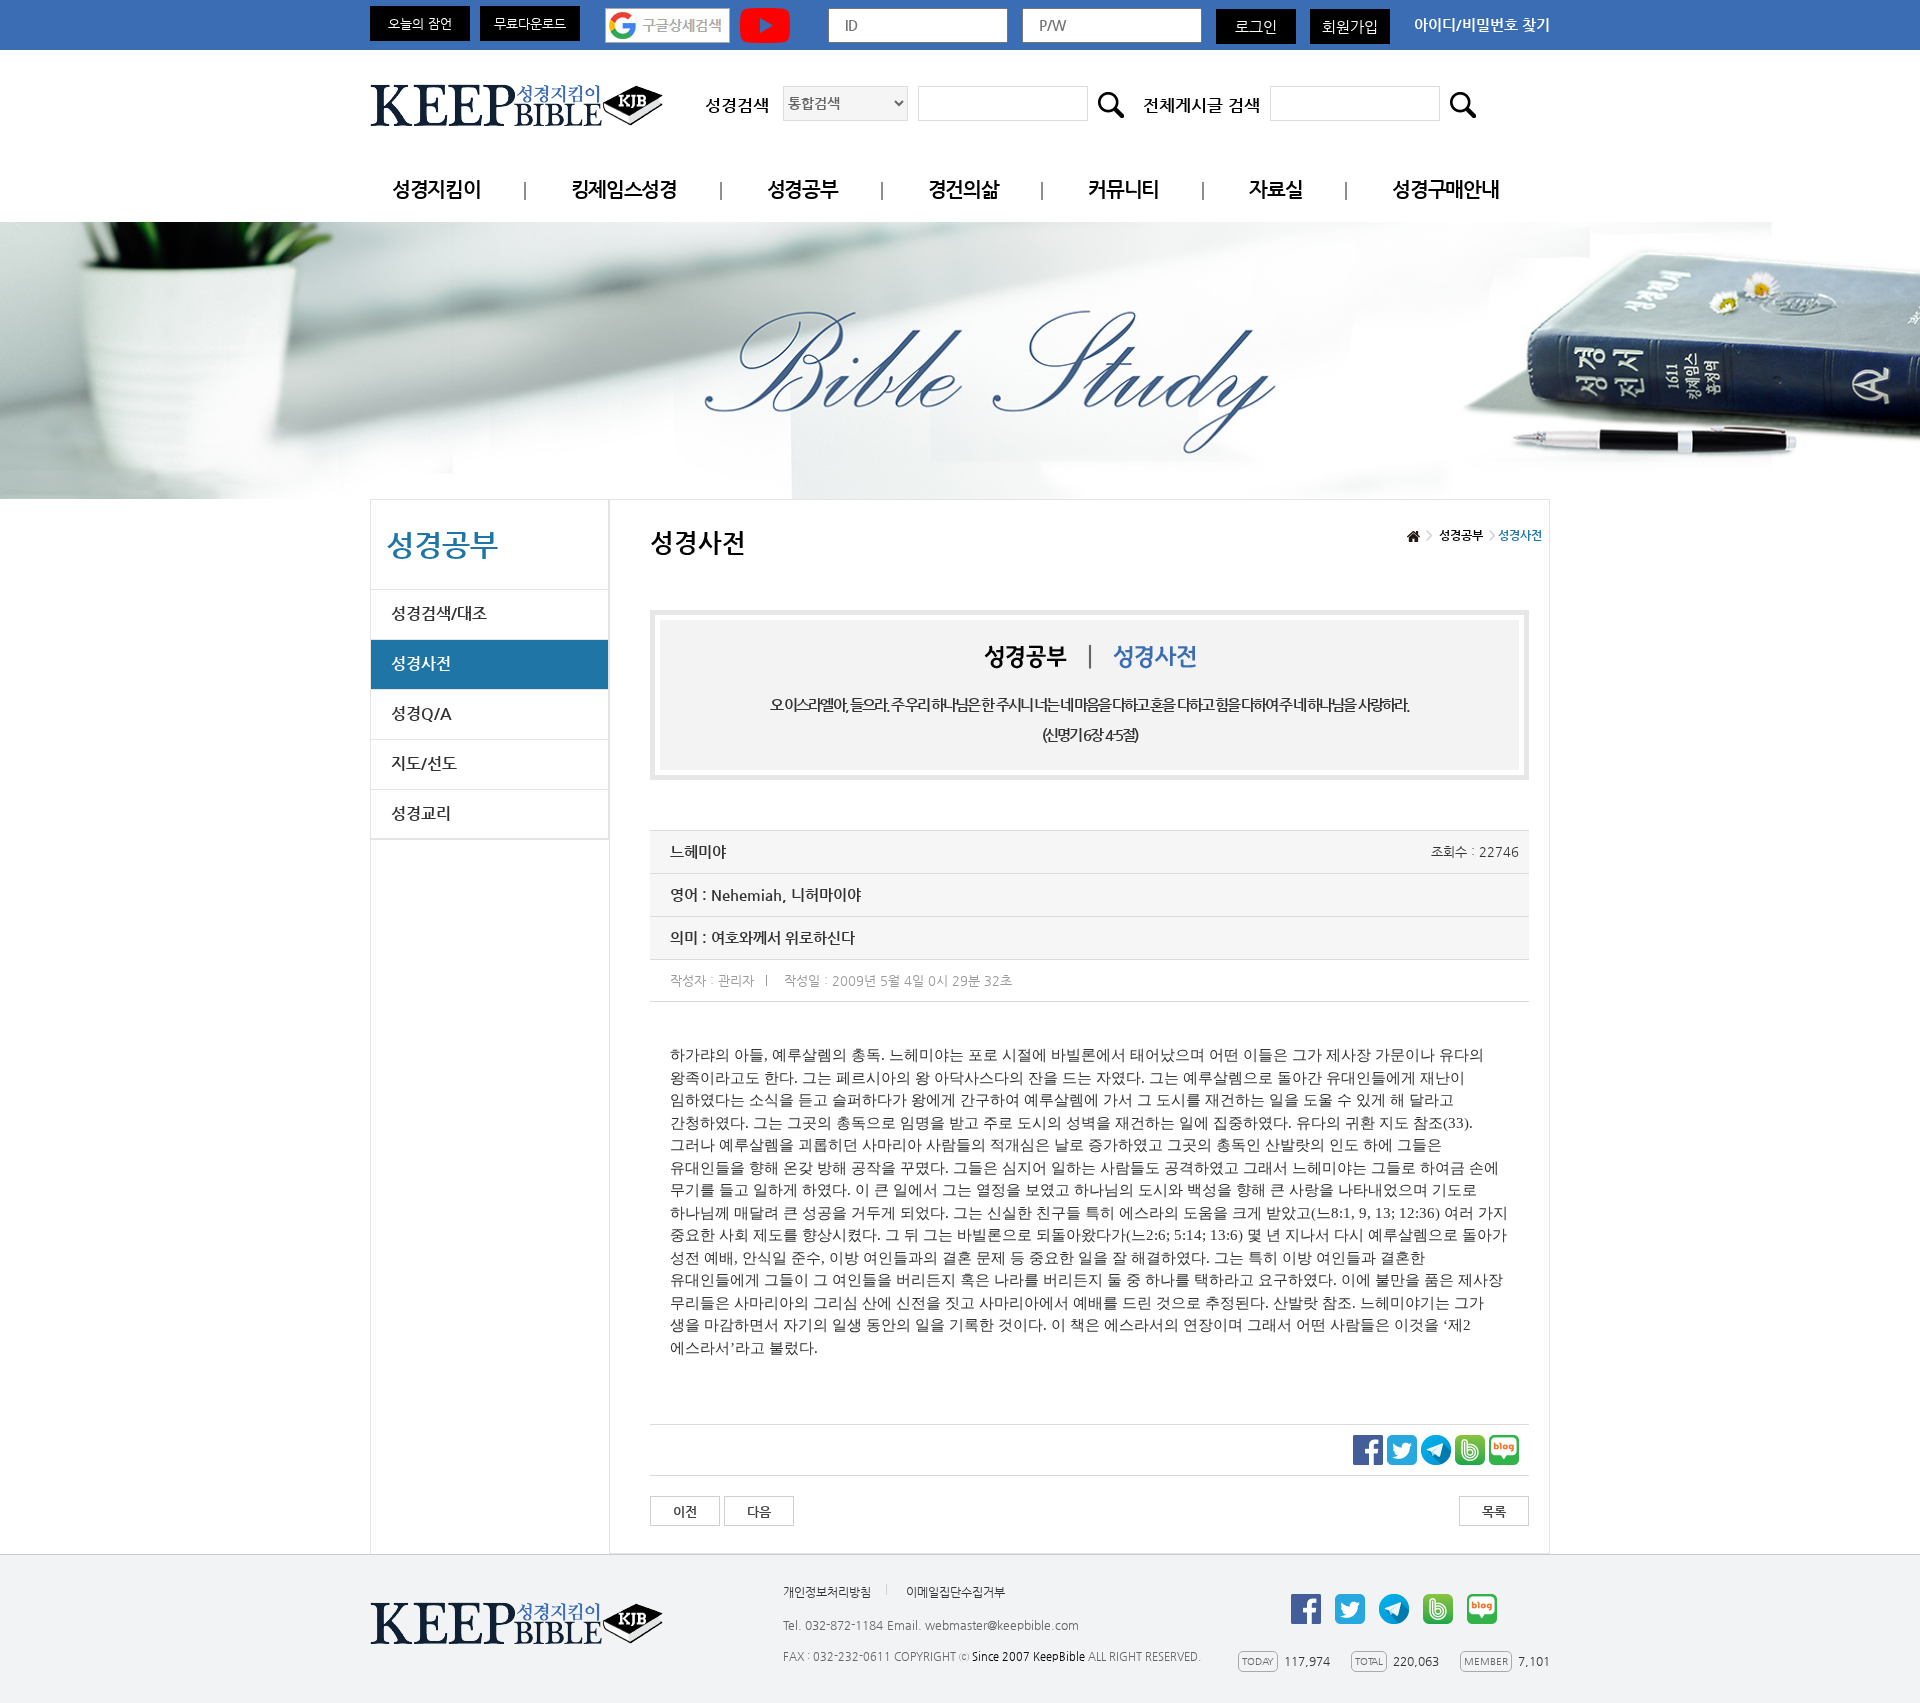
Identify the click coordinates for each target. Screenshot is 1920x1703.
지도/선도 (424, 763)
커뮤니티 (1123, 189)
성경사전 (421, 663)
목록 (1494, 1511)
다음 (759, 1511)
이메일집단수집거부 (955, 1592)
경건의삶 (963, 189)
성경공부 (802, 189)
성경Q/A (421, 713)
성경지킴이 (436, 189)
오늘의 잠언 (420, 23)
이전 (685, 1511)
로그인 (1256, 26)
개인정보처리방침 (827, 1592)
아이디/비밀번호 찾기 (1482, 24)
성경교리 (421, 813)
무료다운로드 (530, 23)
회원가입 (1350, 26)
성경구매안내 (1445, 189)
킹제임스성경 (624, 189)
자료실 (1275, 189)
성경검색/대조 (439, 613)
